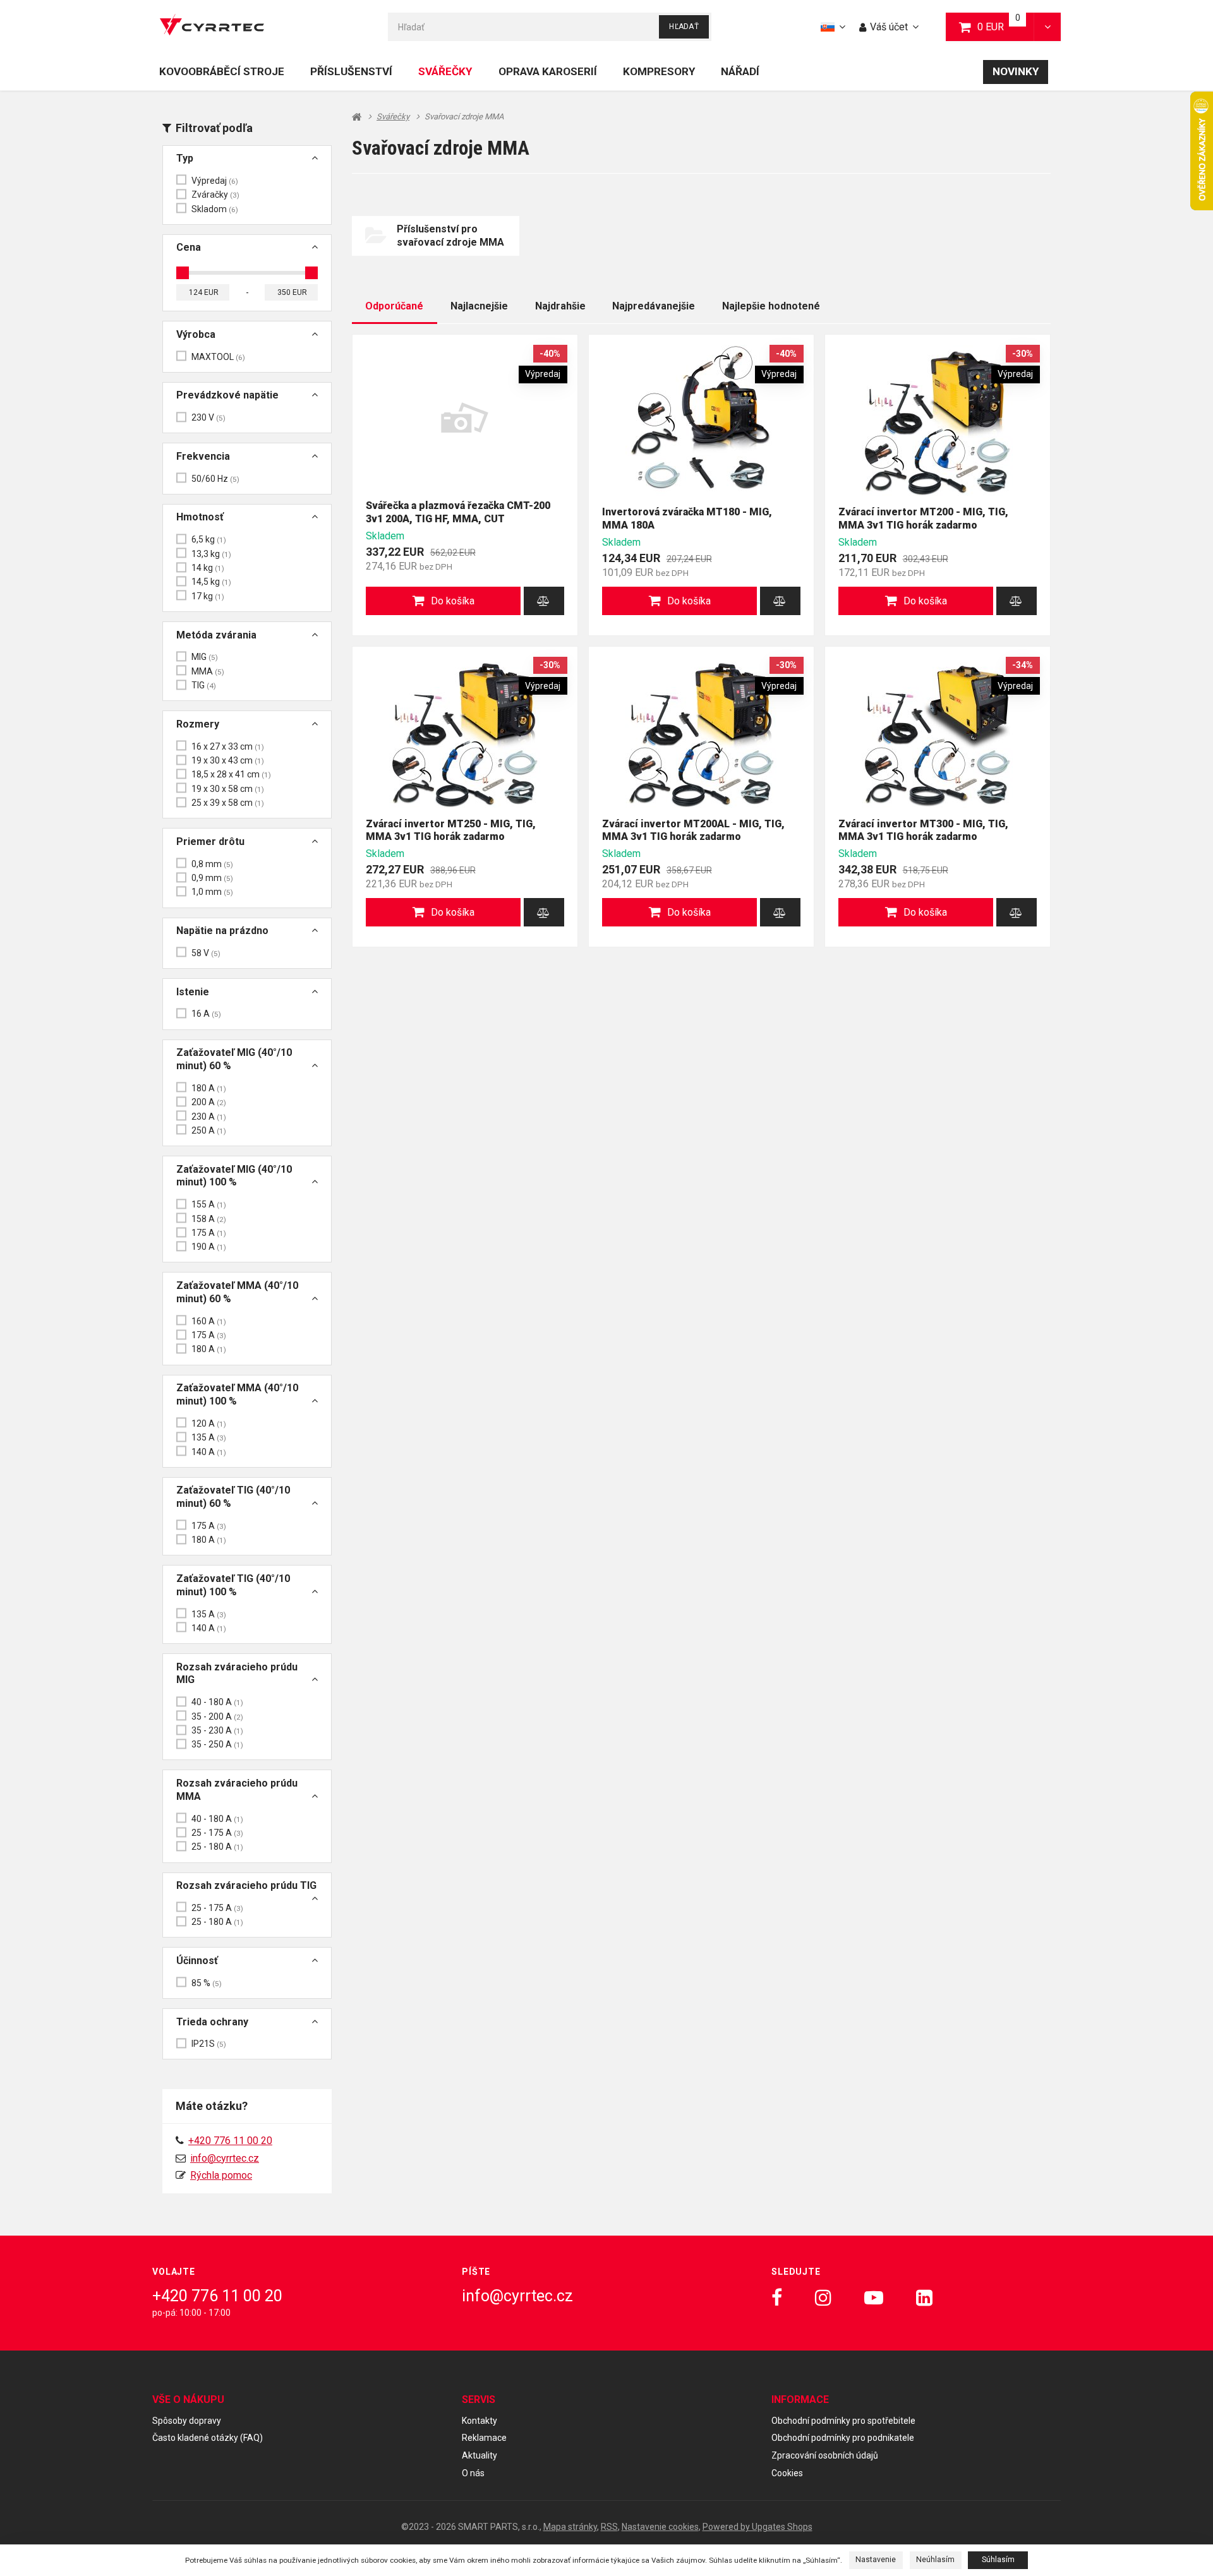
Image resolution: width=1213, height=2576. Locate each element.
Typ (185, 158)
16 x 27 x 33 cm (228, 746)
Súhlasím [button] (998, 2560)
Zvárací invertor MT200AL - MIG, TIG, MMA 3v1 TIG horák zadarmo (693, 830)
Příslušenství (351, 71)
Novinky (1016, 71)
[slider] (183, 273)
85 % (207, 1983)
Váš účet (889, 27)
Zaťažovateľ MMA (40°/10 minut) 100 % (237, 1394)
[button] (1047, 27)
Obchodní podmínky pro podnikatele (843, 2438)
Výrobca (196, 334)
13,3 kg (211, 554)
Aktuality (480, 2455)
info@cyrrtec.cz (225, 2158)
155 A (209, 1204)
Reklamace (484, 2438)
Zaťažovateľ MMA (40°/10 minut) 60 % (237, 1292)
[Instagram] (823, 2298)
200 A (209, 1102)
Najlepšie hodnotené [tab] (771, 306)
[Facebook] (777, 2298)
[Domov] (212, 27)
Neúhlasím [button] (935, 2560)
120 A (209, 1423)
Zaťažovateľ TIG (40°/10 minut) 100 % (233, 1585)
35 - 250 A (217, 1744)
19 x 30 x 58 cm (228, 789)
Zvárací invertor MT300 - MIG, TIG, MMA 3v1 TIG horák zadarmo (923, 830)
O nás (473, 2473)
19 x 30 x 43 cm (228, 760)
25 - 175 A (217, 1833)
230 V (208, 417)
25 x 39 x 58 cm (228, 803)
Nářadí (740, 71)
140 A (209, 1452)
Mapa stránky (570, 2527)
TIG (204, 685)
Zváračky (215, 195)
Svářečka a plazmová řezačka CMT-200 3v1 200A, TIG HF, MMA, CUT (458, 512)
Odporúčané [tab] (394, 306)
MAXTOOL (218, 357)
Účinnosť (197, 1961)
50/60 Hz (215, 479)
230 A (209, 1117)
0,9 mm (212, 878)
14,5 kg (211, 582)
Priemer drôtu (210, 842)
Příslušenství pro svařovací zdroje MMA (450, 236)
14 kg (208, 568)
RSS (609, 2527)
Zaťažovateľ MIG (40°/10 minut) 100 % (234, 1176)
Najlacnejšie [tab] (479, 306)
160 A (209, 1321)
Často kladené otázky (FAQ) (208, 2438)
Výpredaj (215, 181)
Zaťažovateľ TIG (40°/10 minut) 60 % (233, 1497)
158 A (209, 1219)
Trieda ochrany (212, 2022)
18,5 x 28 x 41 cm (231, 774)
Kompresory (659, 71)
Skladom (215, 209)
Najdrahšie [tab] (560, 306)
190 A (209, 1247)
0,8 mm (212, 864)
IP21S (209, 2044)
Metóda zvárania (216, 635)
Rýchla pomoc (221, 2175)
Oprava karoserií (548, 71)
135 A (209, 1437)
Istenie (193, 992)
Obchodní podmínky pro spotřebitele (843, 2421)
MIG (205, 657)
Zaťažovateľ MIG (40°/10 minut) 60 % (234, 1059)
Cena (189, 247)
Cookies (787, 2473)
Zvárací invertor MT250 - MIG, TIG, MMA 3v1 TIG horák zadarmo (451, 830)
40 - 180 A (217, 1702)
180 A (209, 1088)
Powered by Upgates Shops (757, 2527)
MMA (208, 671)
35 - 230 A (217, 1730)
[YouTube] (874, 2298)
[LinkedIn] (924, 2298)
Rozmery (198, 724)
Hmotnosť (200, 517)
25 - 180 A (217, 1847)
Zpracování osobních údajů (825, 2455)
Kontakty (480, 2421)
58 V (206, 953)
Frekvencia (203, 456)
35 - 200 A (217, 1716)
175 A (209, 1233)
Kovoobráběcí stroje (222, 71)
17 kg (208, 596)
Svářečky (445, 71)
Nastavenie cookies (660, 2527)
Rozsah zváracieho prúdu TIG (246, 1885)
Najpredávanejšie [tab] (654, 306)
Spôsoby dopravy (187, 2421)
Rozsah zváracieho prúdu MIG (237, 1674)
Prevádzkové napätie (227, 395)
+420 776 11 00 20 (217, 2296)
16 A (206, 1014)
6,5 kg (209, 539)
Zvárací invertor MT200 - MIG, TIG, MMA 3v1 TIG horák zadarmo (923, 518)
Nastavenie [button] (876, 2560)
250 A (209, 1130)
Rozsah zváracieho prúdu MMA (237, 1790)
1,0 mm (212, 892)
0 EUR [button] (1006, 26)
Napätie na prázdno (222, 931)
